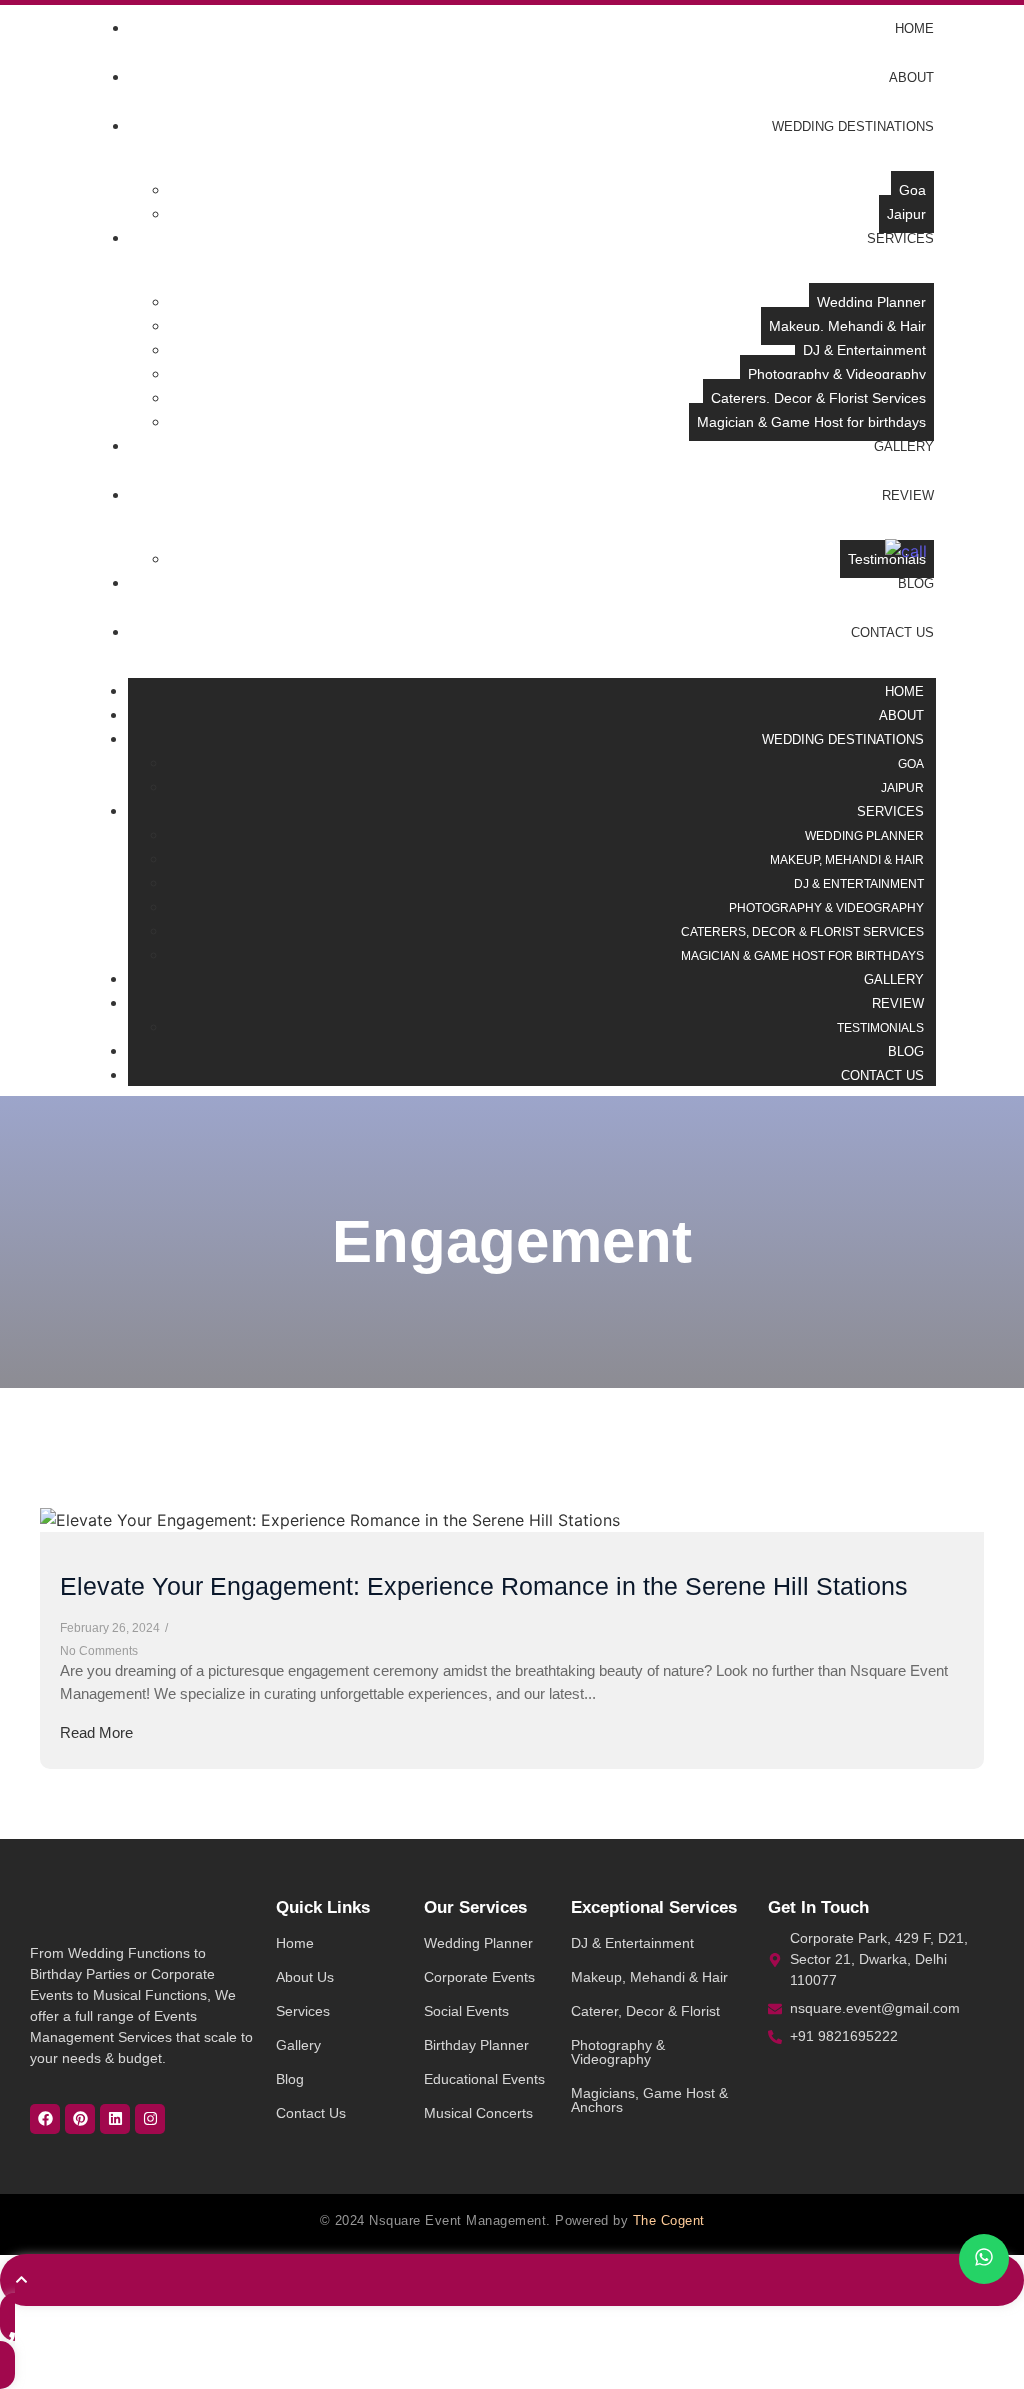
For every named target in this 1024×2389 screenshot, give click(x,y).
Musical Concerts (478, 2113)
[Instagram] (150, 2119)
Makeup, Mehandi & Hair (649, 1977)
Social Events (466, 2011)
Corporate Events (479, 1977)
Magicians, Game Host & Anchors (649, 2100)
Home (295, 1943)
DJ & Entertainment (632, 1943)
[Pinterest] (80, 2119)
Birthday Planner (476, 2045)
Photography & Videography (618, 2052)
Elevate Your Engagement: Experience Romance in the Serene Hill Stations (484, 1586)
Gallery (298, 2045)
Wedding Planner (478, 1943)
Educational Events (484, 2079)
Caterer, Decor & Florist (645, 2011)
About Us (305, 1977)
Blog (290, 2079)
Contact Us (311, 2113)
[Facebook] (45, 2119)
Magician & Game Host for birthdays (802, 956)
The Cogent (669, 2220)
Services (303, 2011)
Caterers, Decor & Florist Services (802, 932)
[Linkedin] (115, 2119)
